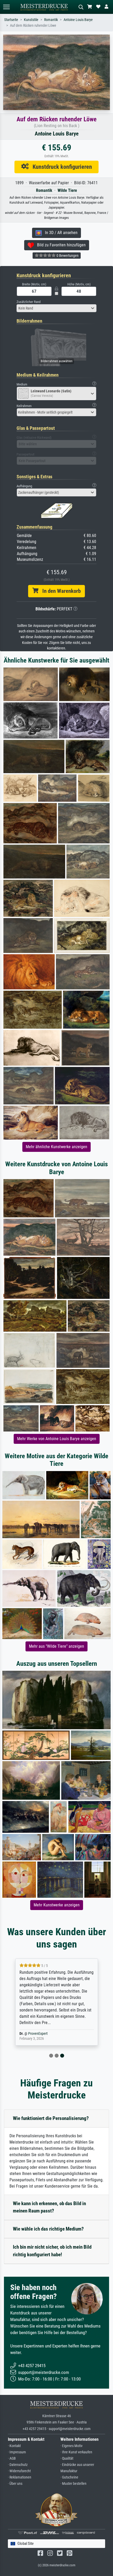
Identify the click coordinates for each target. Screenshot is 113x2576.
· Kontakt (14, 2446)
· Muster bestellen (73, 2484)
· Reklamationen (20, 2477)
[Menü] (6, 7)
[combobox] (56, 308)
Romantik (51, 20)
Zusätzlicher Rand (29, 302)
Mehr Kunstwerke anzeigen (57, 1905)
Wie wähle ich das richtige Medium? (48, 2229)
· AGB (12, 2458)
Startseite (11, 20)
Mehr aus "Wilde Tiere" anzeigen (56, 1646)
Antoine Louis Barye (78, 20)
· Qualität (67, 2458)
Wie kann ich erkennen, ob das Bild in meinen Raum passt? (49, 2207)
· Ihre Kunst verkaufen (76, 2452)
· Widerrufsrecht (19, 2471)
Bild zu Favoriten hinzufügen (60, 245)
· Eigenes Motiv (71, 2446)
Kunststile (31, 20)
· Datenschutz (18, 2465)
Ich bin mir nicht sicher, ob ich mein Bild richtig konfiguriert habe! (52, 2251)
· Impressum (17, 2452)
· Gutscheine (69, 2477)
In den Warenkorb (60, 591)
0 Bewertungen (67, 256)
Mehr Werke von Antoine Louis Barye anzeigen (57, 1439)
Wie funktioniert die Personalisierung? (51, 2118)
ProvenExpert (38, 2034)
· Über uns (15, 2484)
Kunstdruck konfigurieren (60, 167)
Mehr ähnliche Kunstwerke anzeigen (56, 1147)
